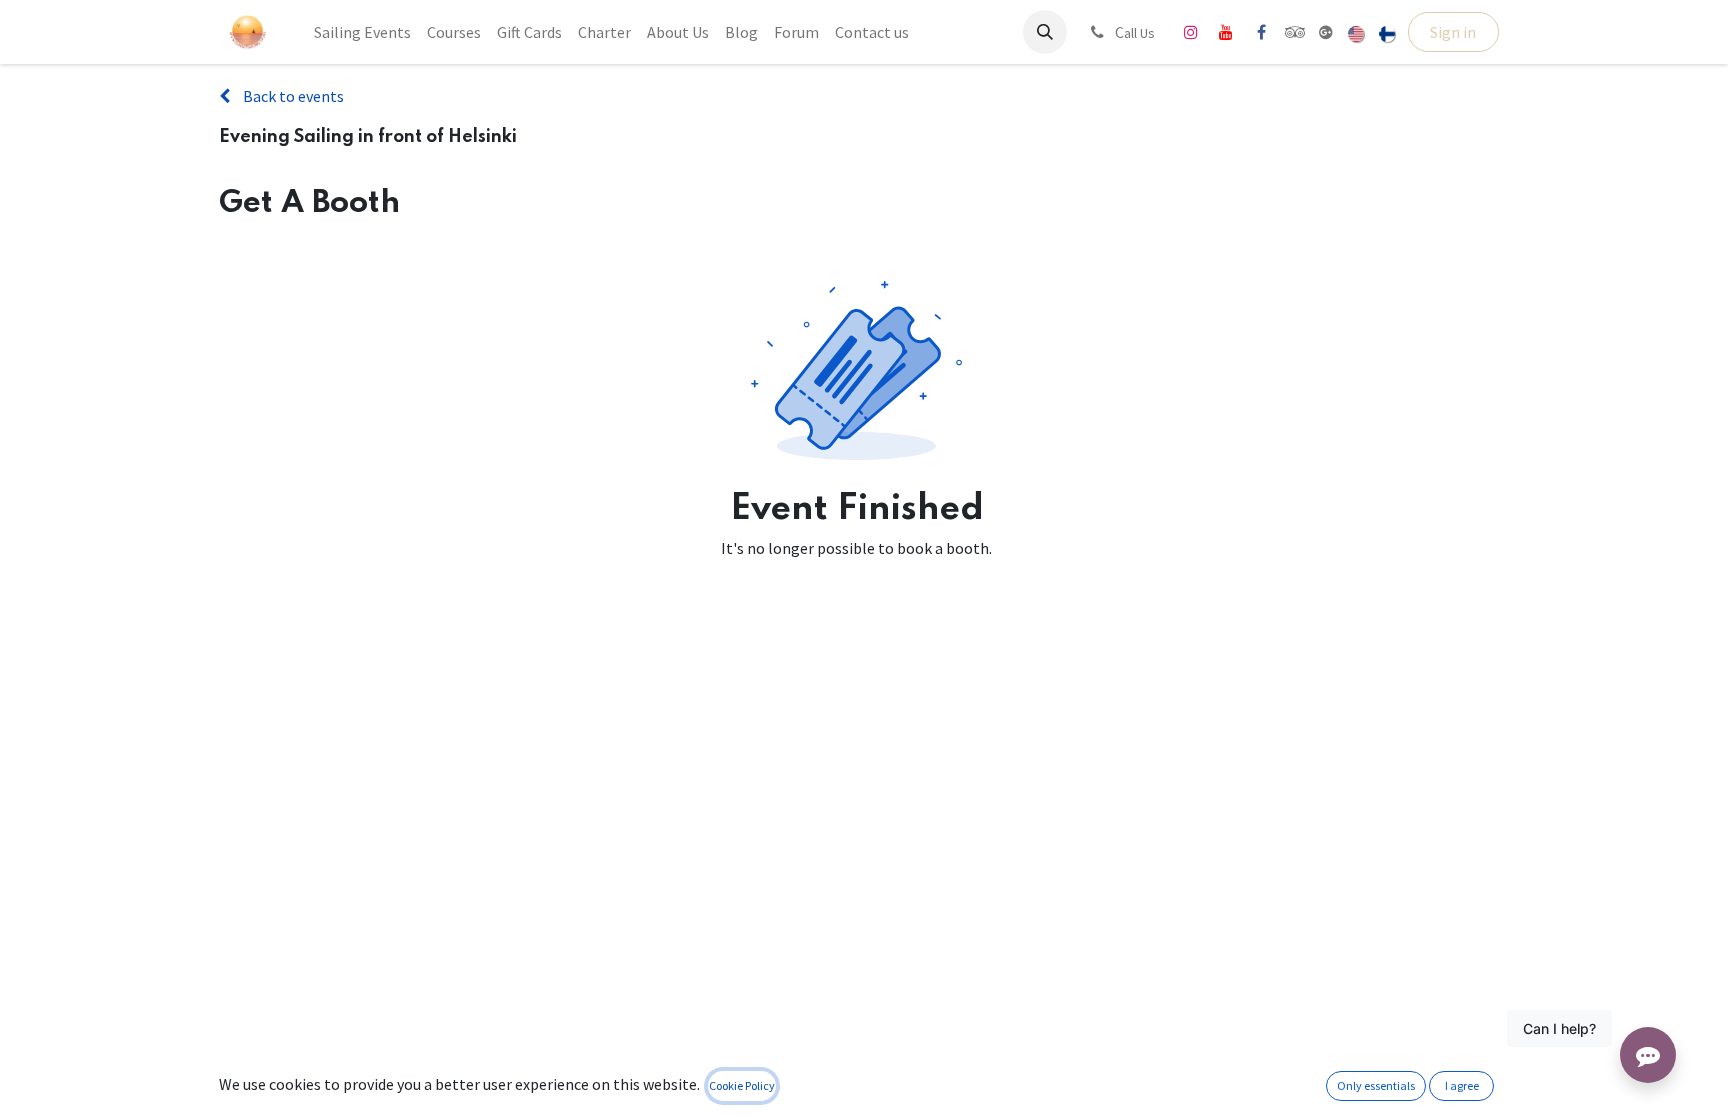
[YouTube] (1226, 32)
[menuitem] (362, 32)
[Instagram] (1191, 32)
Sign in (1453, 32)
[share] (1326, 32)
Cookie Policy (742, 1085)
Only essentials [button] (1376, 1085)
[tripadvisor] (1295, 32)
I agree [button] (1462, 1085)
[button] (1045, 32)
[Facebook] (1261, 32)
